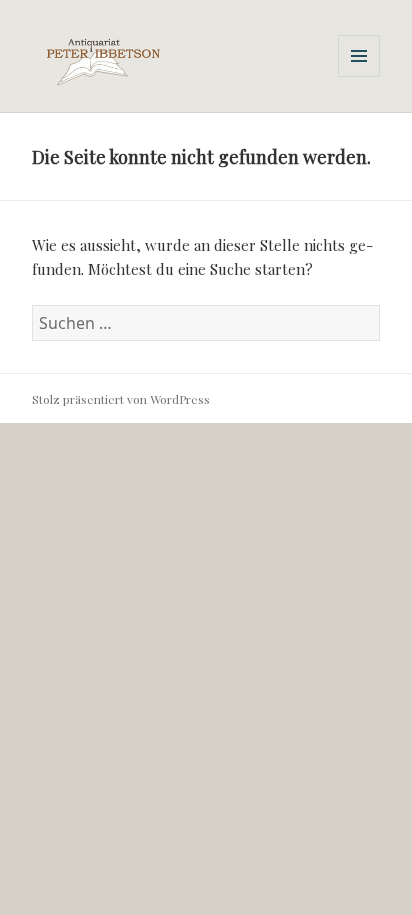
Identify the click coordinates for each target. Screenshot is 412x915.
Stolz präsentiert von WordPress (121, 399)
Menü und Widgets (359, 76)
